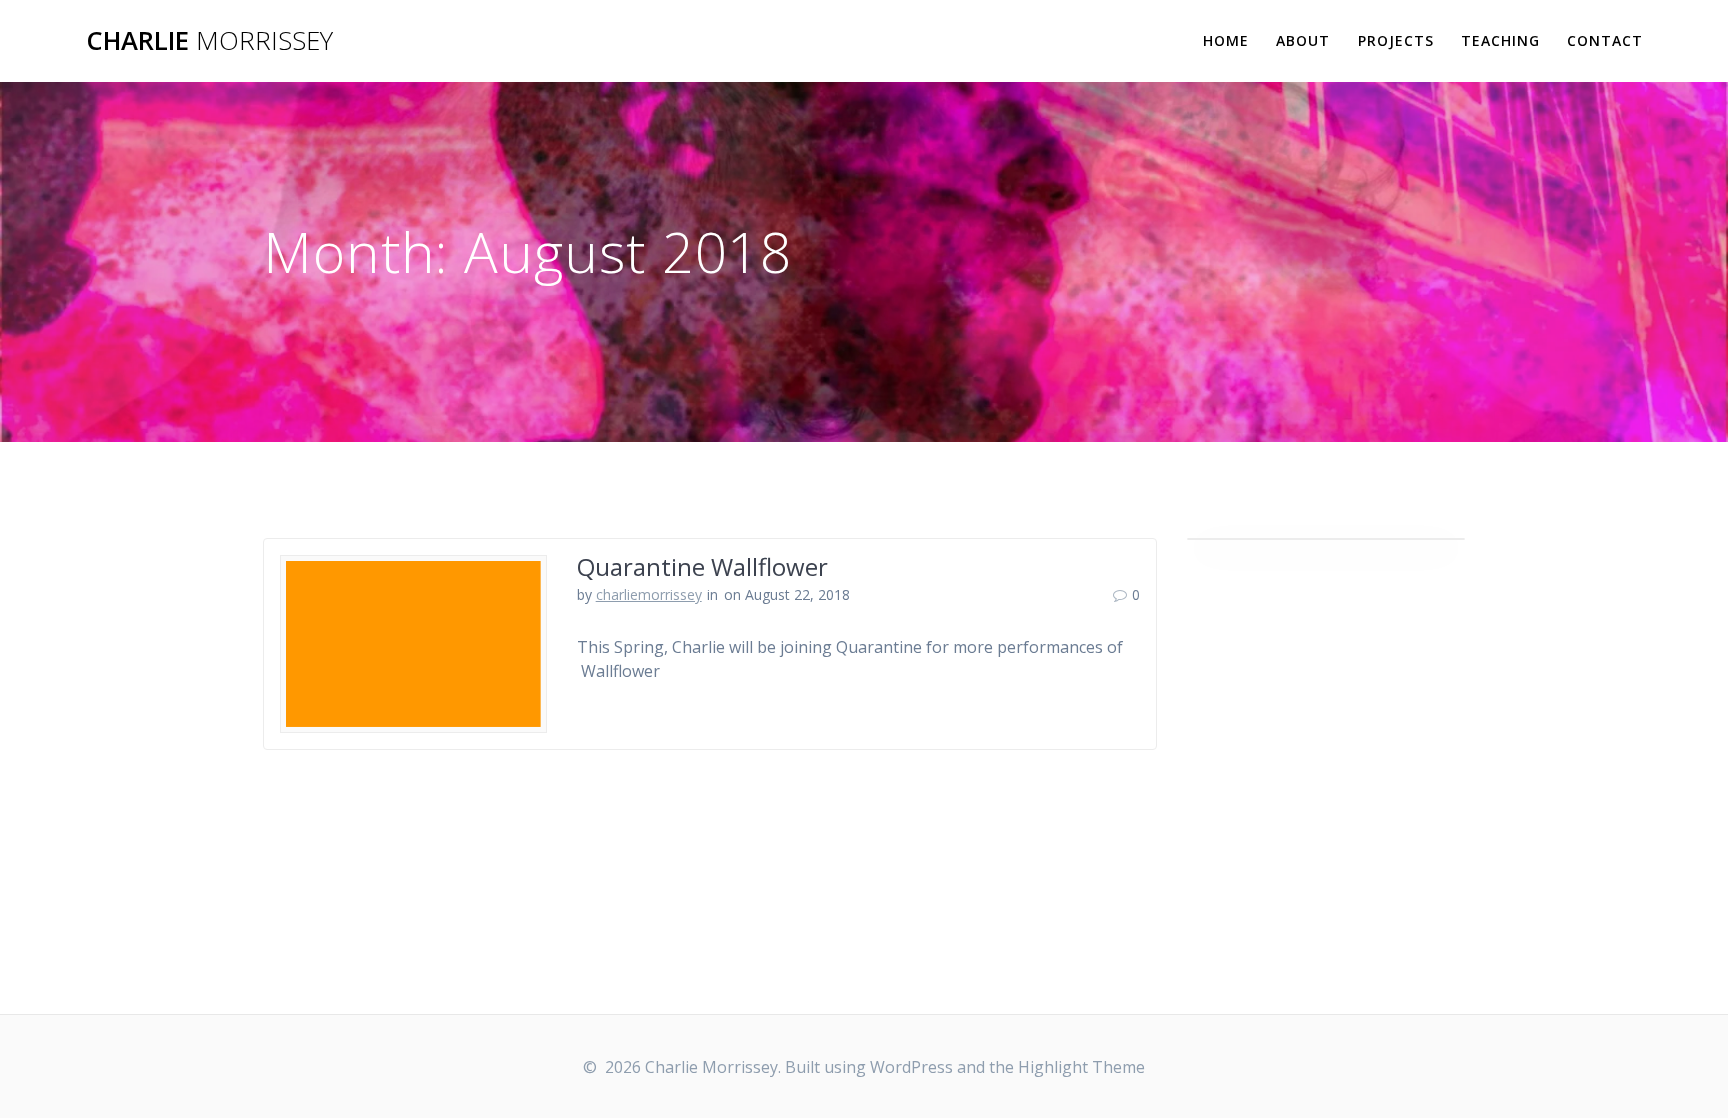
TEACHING (1500, 40)
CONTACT (1605, 40)
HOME (1226, 40)
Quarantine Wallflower (702, 566)
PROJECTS (1396, 40)
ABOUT (1303, 40)
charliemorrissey (649, 594)
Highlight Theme (1081, 1067)
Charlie (209, 41)
